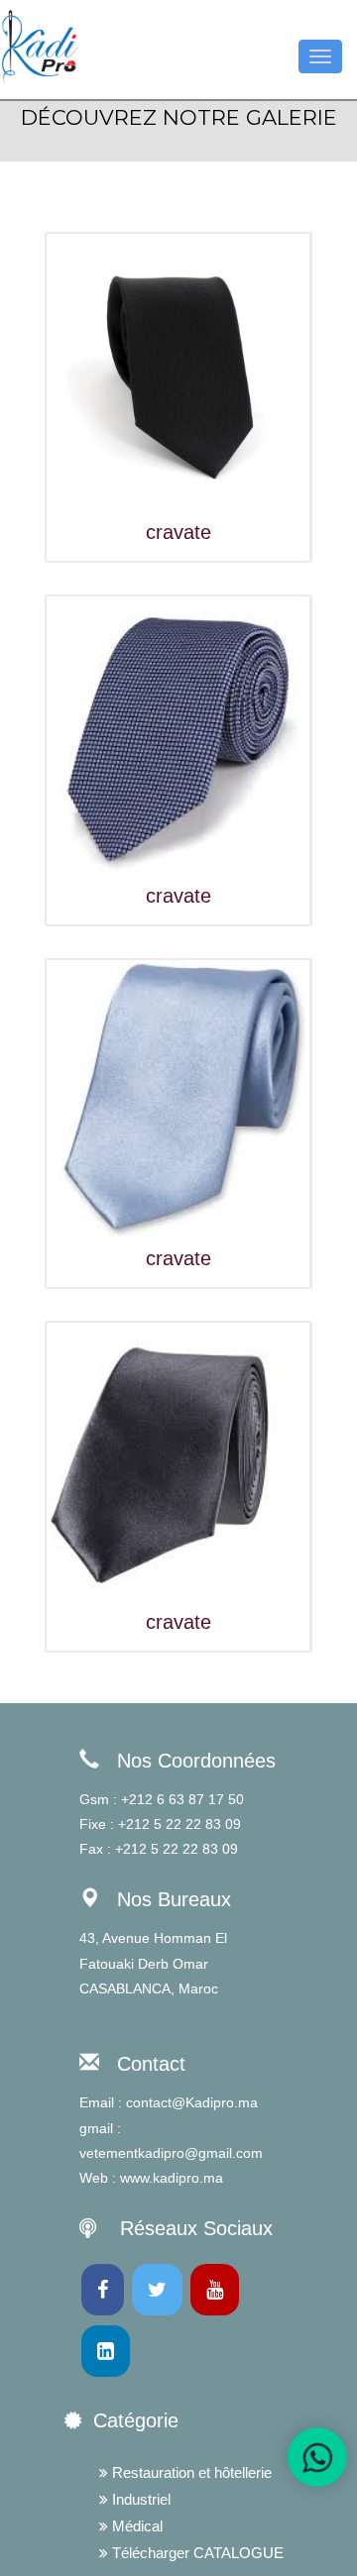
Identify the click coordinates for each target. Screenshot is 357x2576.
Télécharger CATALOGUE (196, 2553)
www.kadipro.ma (172, 2178)
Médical (135, 2526)
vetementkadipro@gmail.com (171, 2153)
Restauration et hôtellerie (190, 2472)
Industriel (139, 2499)
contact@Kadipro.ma (192, 2102)
